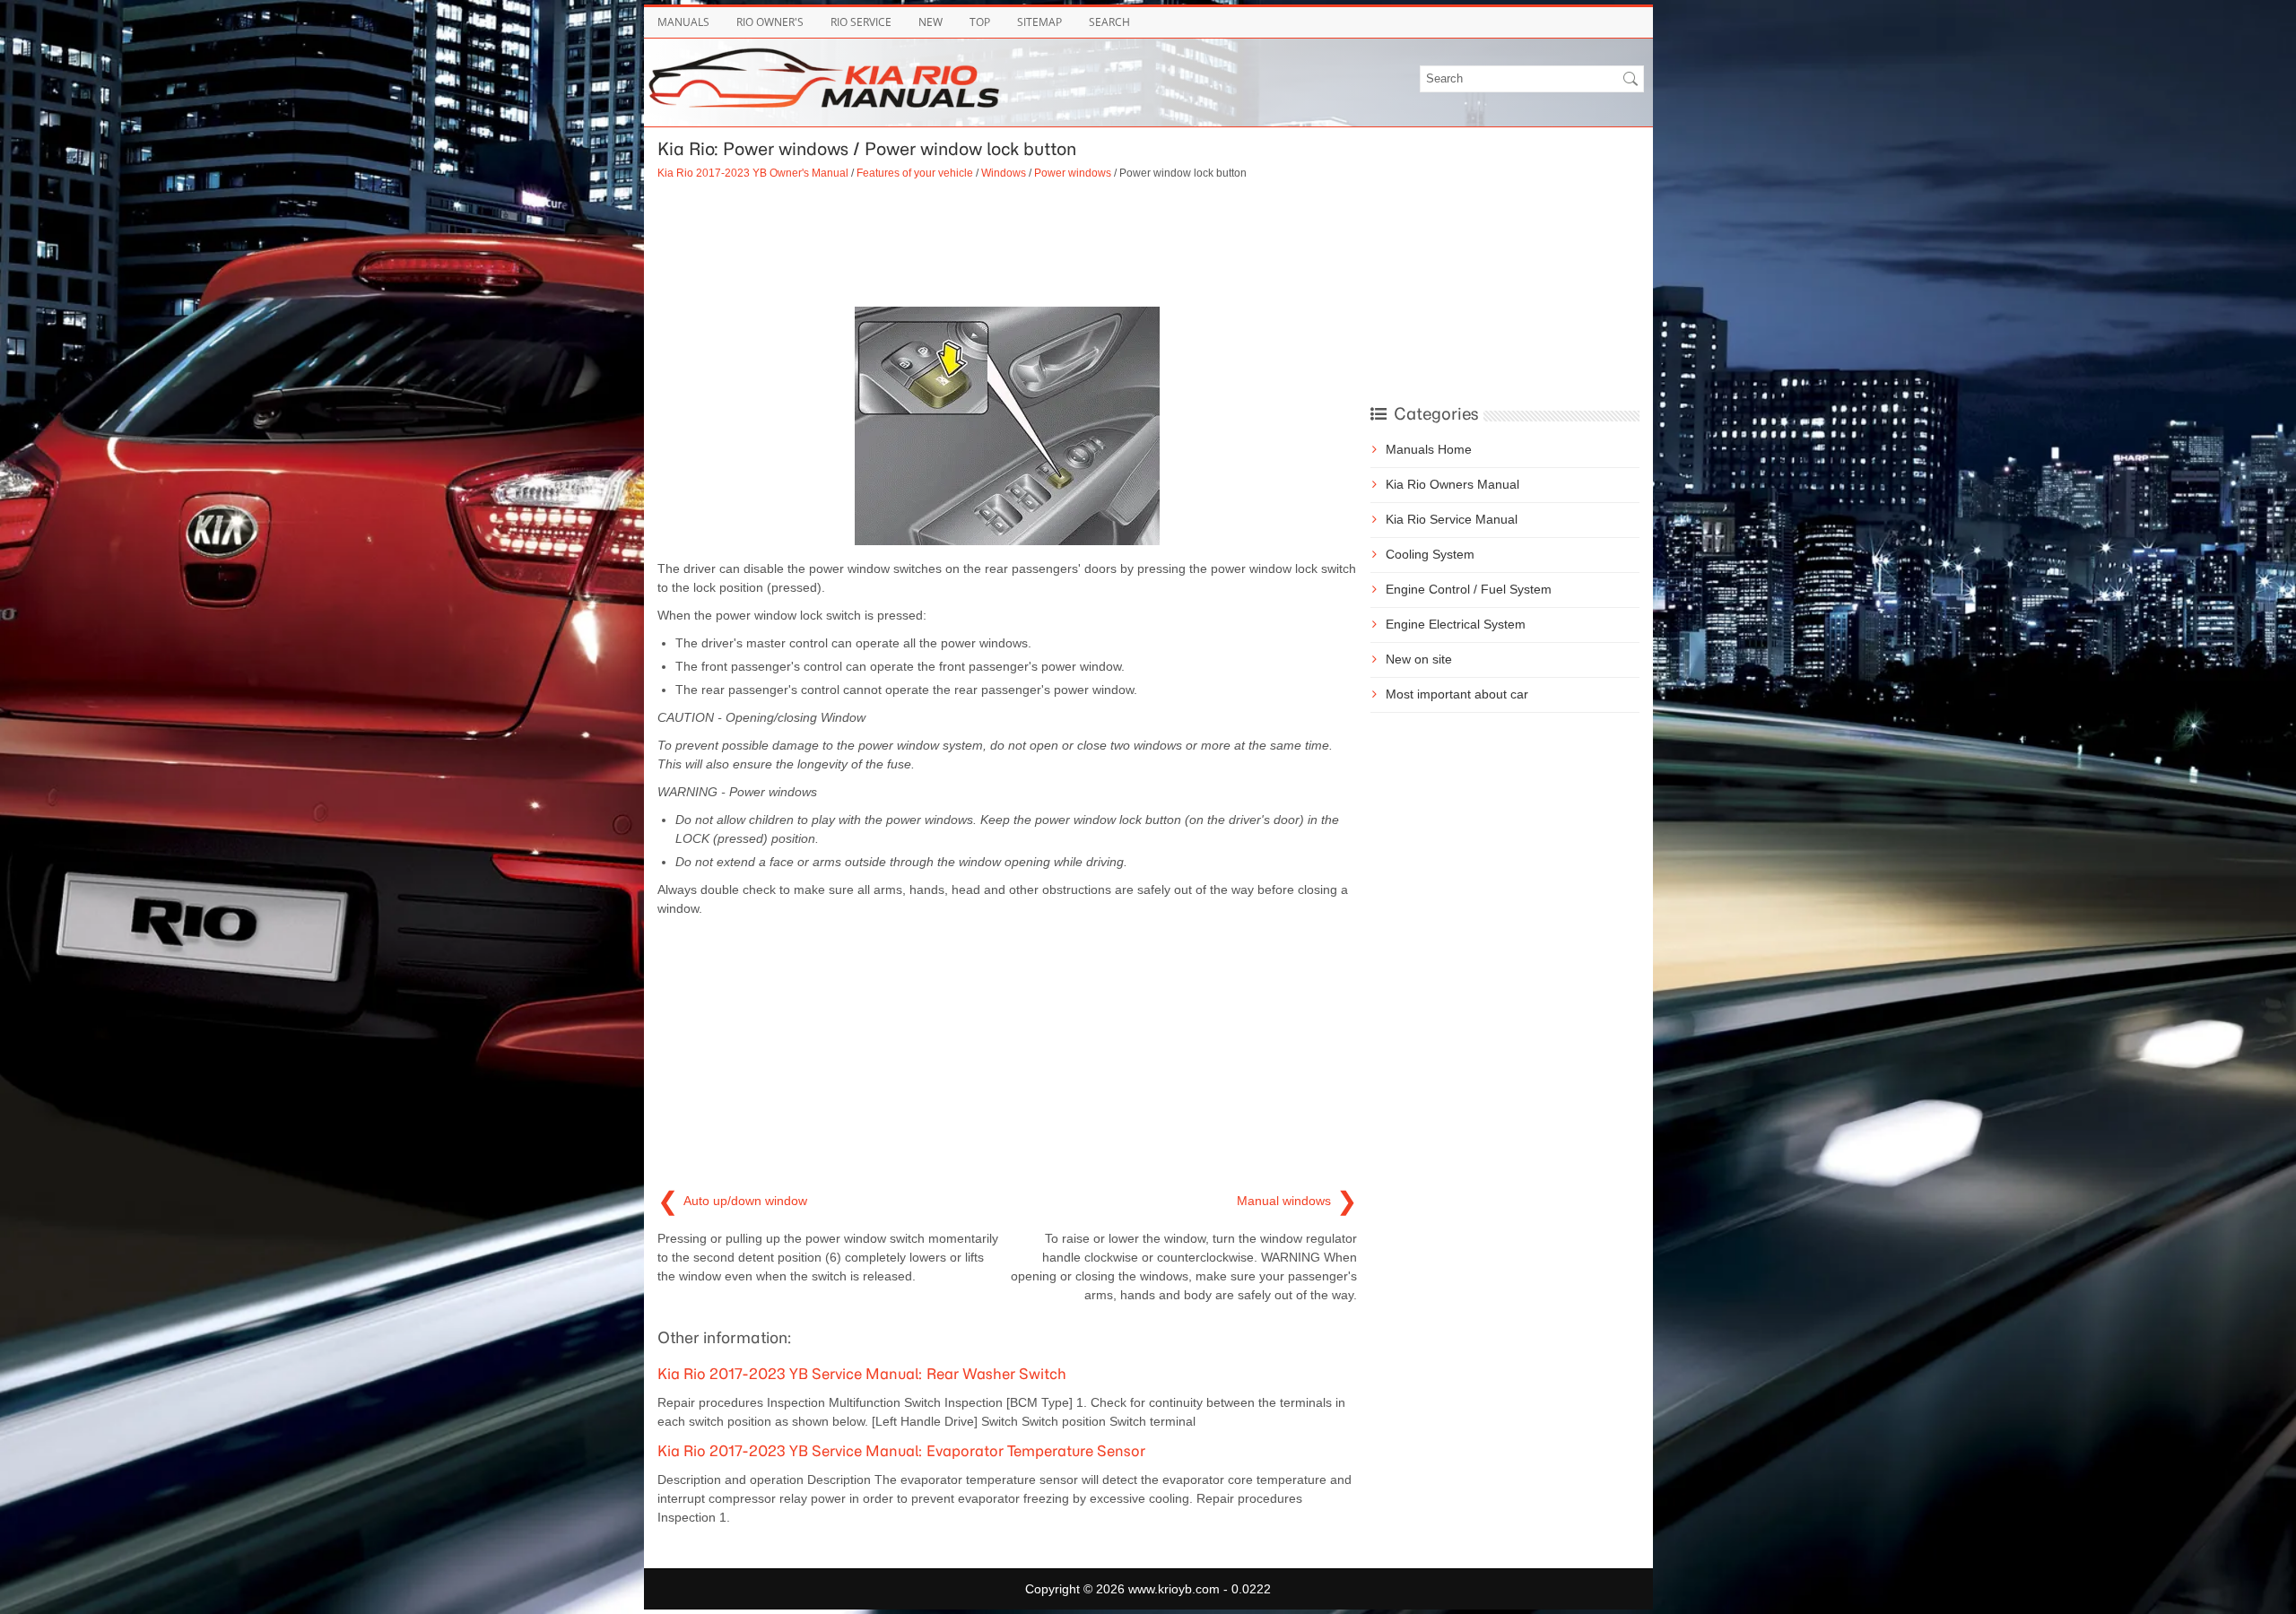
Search (1109, 22)
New (931, 22)
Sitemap (1039, 22)
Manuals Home (1429, 449)
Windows (1004, 173)
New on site (1419, 659)
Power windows (1073, 173)
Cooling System (1430, 554)
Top (980, 22)
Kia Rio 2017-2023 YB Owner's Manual (753, 173)
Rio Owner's (770, 22)
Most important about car (1457, 694)
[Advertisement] (1007, 244)
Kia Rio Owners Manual (1452, 484)
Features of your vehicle (915, 173)
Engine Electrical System (1456, 624)
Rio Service (861, 22)
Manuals (683, 22)
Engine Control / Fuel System (1469, 589)
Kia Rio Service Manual (1452, 519)
